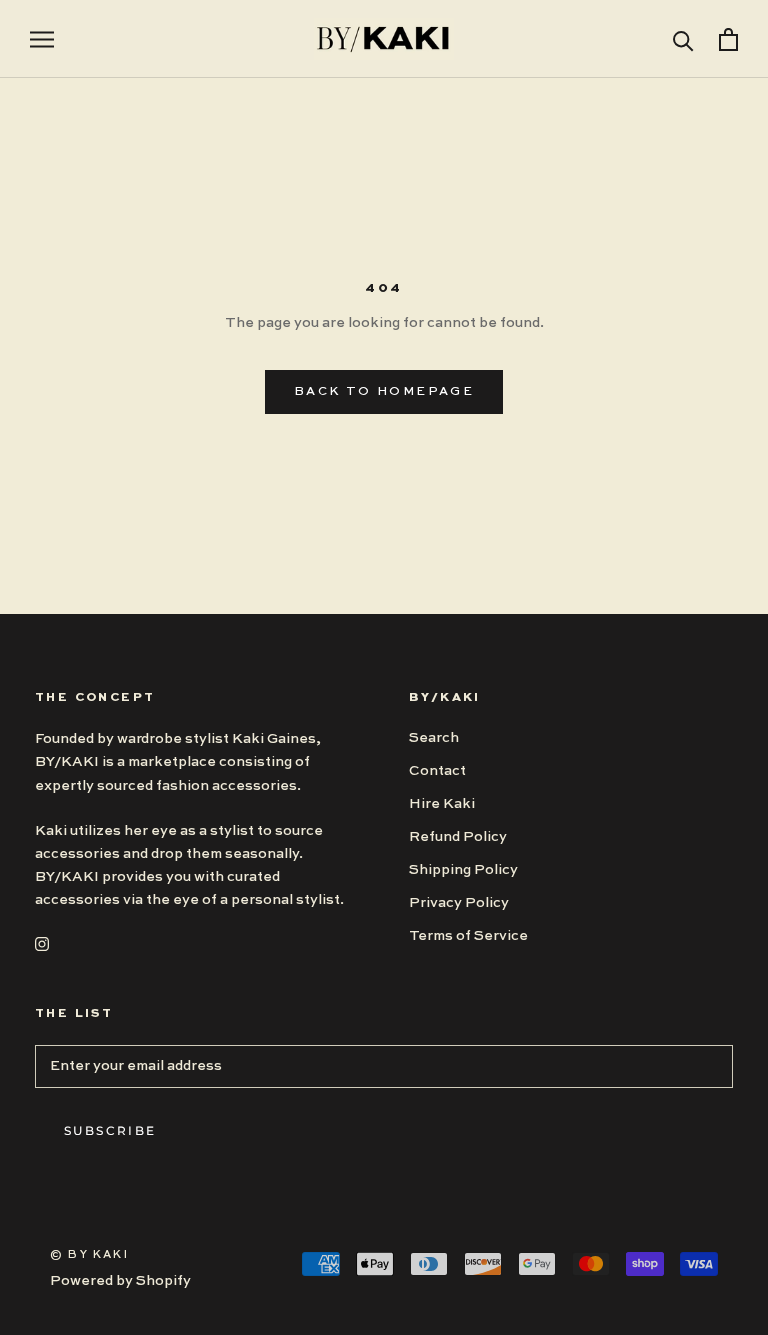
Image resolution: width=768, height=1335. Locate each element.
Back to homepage (384, 392)
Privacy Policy (459, 903)
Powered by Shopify (120, 1281)
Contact (437, 771)
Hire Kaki (442, 804)
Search (434, 738)
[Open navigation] (42, 39)
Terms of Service (468, 936)
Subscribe (110, 1130)
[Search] (683, 39)
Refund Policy (458, 837)
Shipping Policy (463, 870)
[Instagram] (42, 943)
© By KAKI (89, 1255)
